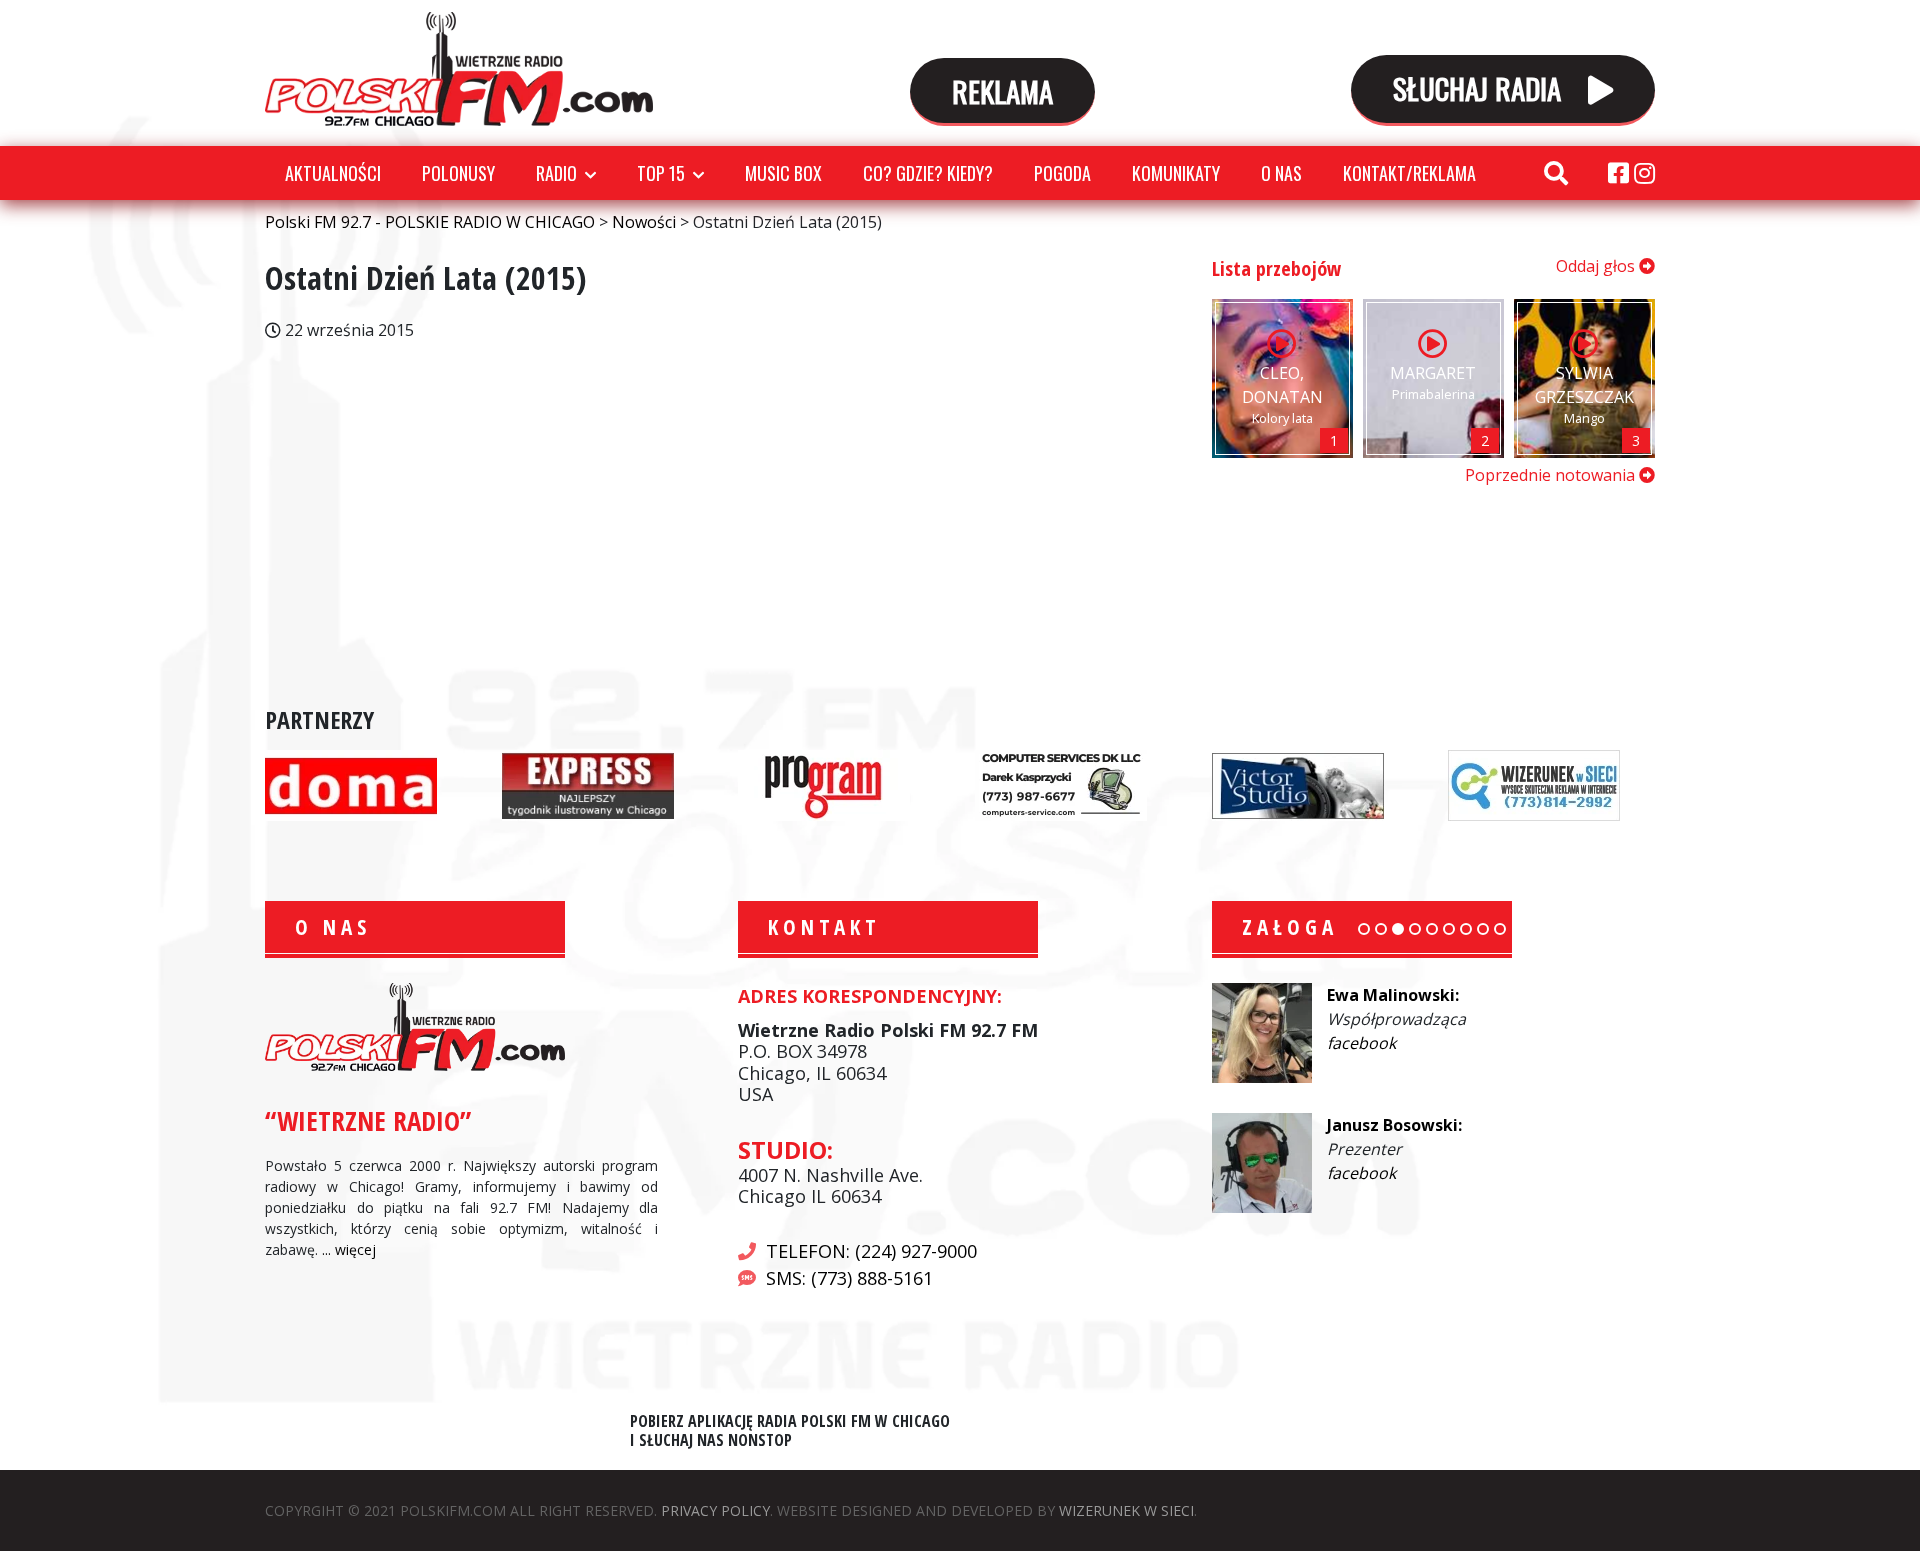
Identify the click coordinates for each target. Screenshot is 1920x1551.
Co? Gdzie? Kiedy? (928, 173)
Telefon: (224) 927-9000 (871, 1251)
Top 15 (661, 173)
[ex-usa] (588, 784)
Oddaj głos (1597, 266)
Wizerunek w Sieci (1126, 1510)
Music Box (783, 173)
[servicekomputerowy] (1061, 784)
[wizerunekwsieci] (1534, 784)
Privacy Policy (715, 1510)
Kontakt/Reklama (1409, 173)
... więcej (349, 1249)
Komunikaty (1176, 173)
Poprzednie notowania (1552, 475)
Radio (556, 173)
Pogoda (1062, 173)
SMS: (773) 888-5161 (849, 1278)
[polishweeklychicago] (824, 784)
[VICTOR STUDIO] (1298, 784)
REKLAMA (1002, 90)
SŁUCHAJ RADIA (1480, 87)
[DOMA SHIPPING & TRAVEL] (351, 784)
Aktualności (333, 173)
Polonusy (458, 173)
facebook (1361, 1043)
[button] (1364, 929)
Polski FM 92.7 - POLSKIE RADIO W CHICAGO (459, 69)
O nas (1281, 173)
